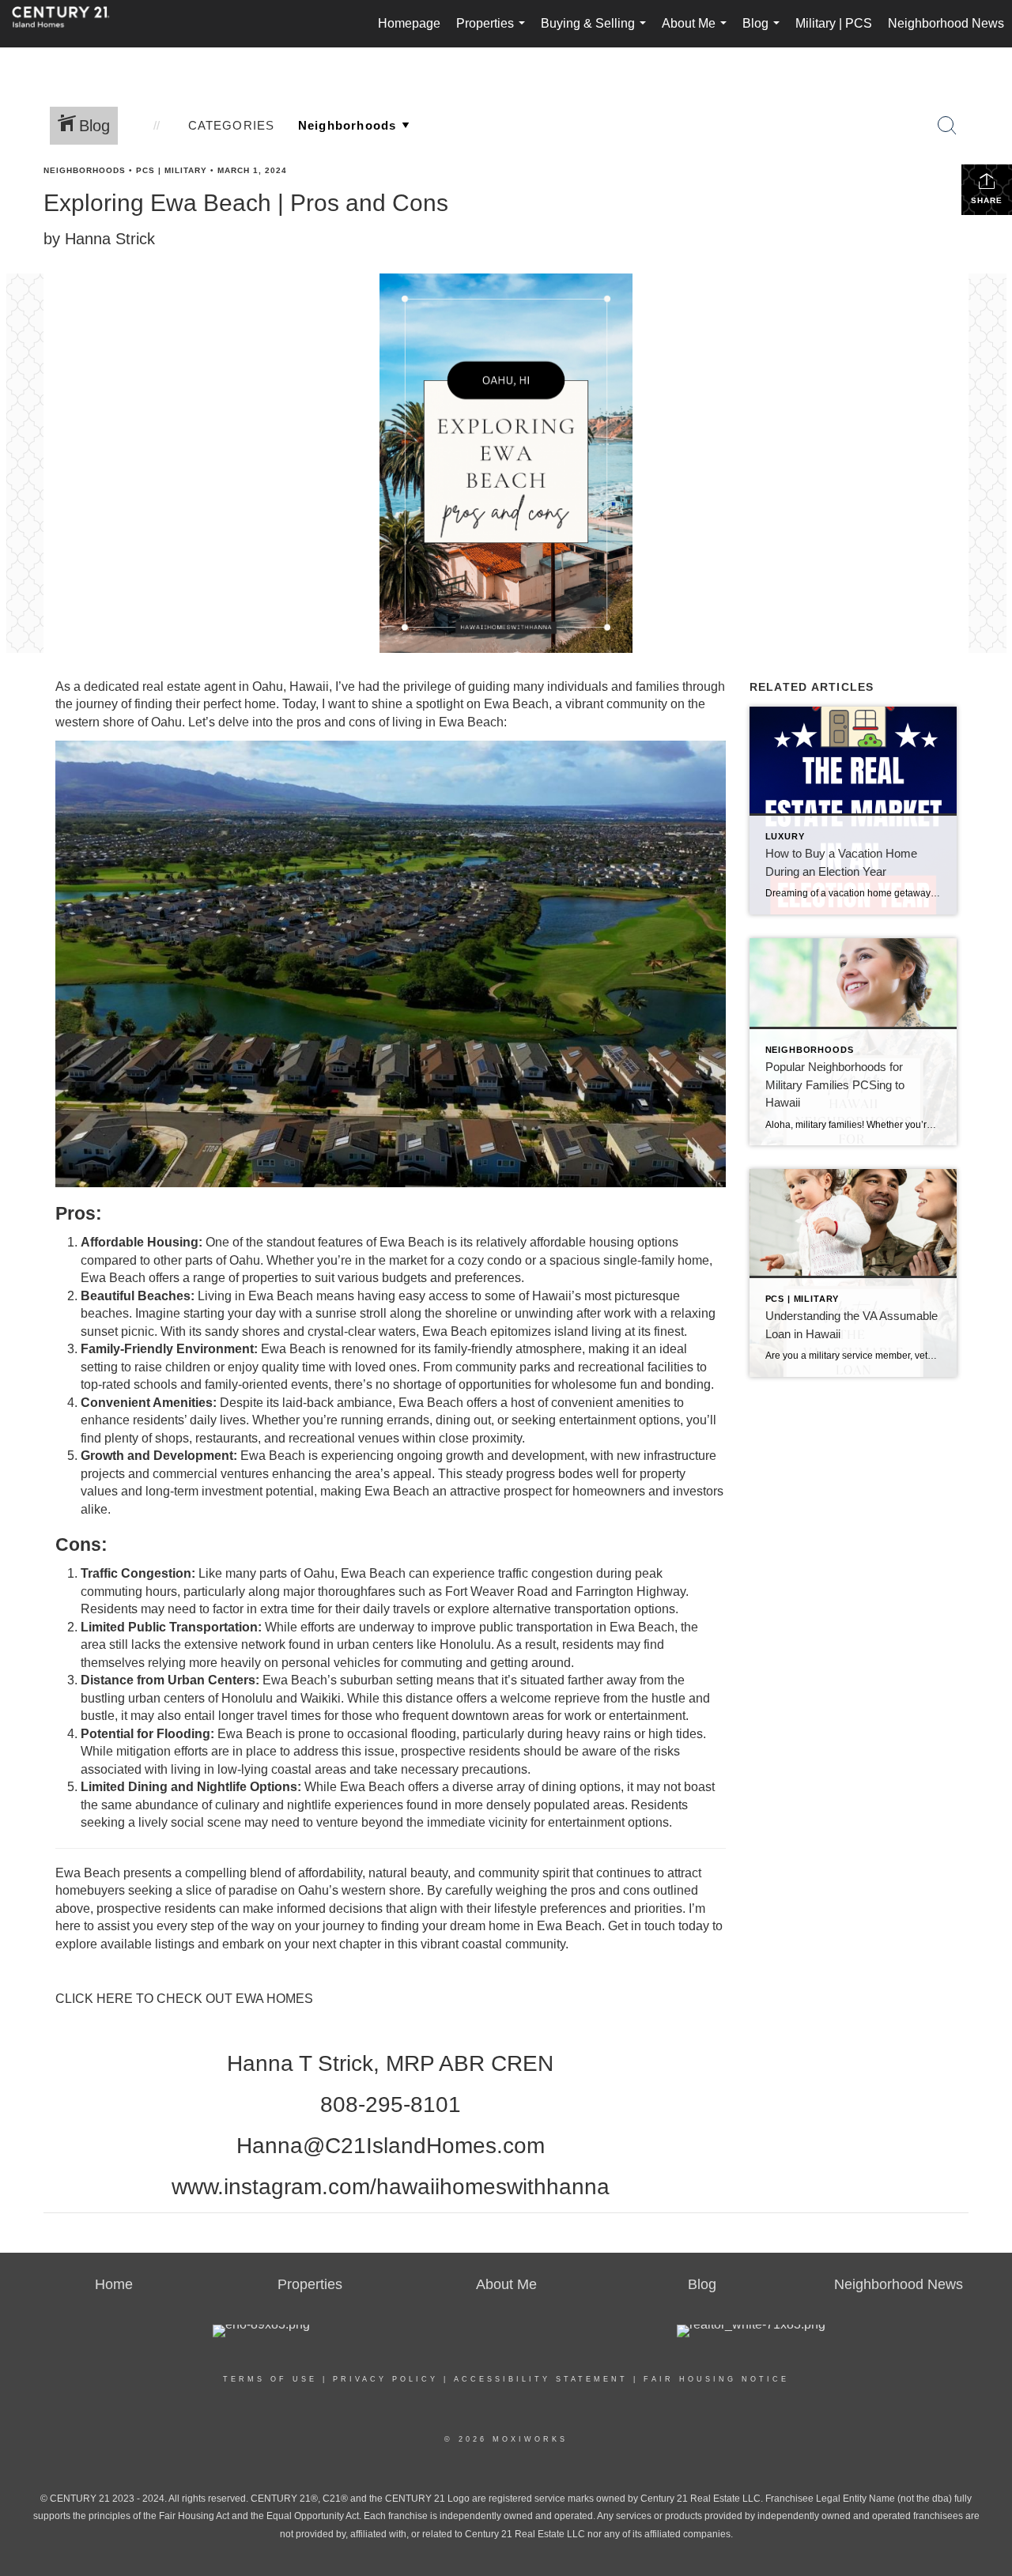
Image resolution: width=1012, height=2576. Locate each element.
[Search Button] (947, 126)
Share (987, 200)
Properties (494, 32)
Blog (764, 32)
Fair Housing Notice (716, 2379)
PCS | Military (172, 170)
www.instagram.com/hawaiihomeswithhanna (391, 2187)
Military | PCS (834, 23)
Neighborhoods (85, 170)
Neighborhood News (946, 23)
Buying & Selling (597, 32)
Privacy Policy (385, 2379)
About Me (697, 32)
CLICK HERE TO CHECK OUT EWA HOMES (184, 1999)
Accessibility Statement (541, 2379)
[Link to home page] (69, 24)
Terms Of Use (270, 2379)
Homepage (409, 23)
